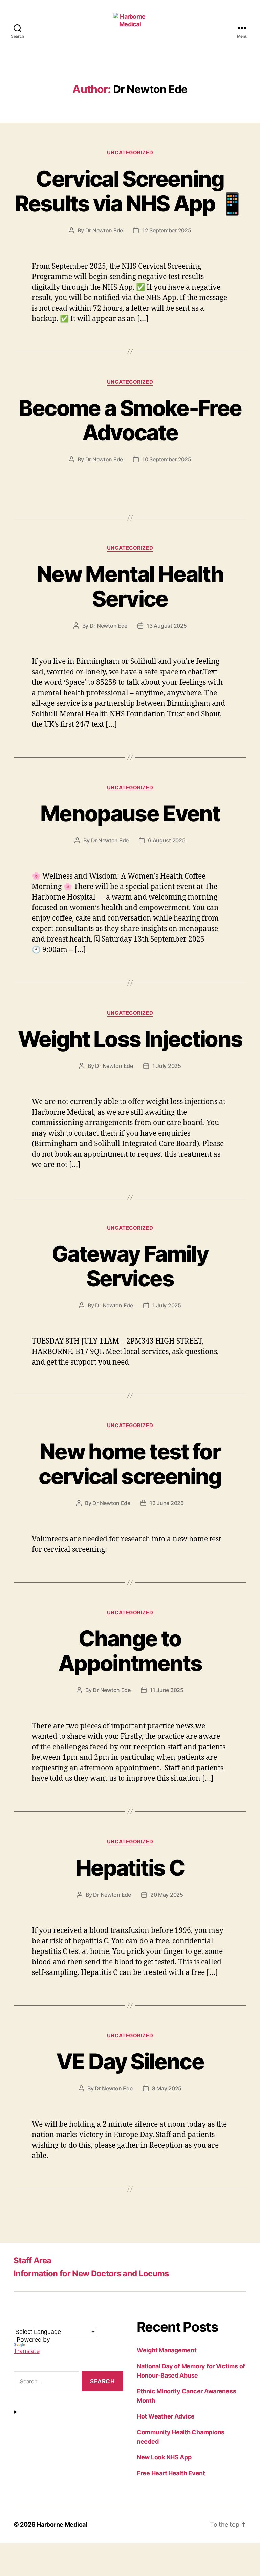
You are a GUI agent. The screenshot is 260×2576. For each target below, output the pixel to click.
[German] (34, 2323)
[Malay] (66, 2323)
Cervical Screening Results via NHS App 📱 (130, 191)
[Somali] (82, 2323)
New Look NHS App (164, 2457)
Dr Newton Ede (104, 230)
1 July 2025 (167, 1066)
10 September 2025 (167, 459)
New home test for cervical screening (130, 1464)
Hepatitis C (130, 1868)
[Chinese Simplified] (74, 2323)
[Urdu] (58, 2323)
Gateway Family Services (130, 1266)
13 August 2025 (167, 626)
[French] (25, 2323)
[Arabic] (50, 2323)
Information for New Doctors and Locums (91, 2273)
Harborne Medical (62, 2524)
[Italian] (42, 2323)
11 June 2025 (167, 1690)
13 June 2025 (167, 1503)
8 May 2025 (167, 2088)
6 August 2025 (167, 840)
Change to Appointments (130, 1651)
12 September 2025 (167, 230)
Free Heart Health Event (171, 2473)
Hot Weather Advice (166, 2416)
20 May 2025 (167, 1895)
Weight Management (167, 2350)
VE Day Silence (130, 2061)
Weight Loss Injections (130, 1039)
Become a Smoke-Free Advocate (130, 420)
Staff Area (32, 2261)
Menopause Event (130, 813)
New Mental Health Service (130, 586)
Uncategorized (130, 153)
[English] (17, 2323)
